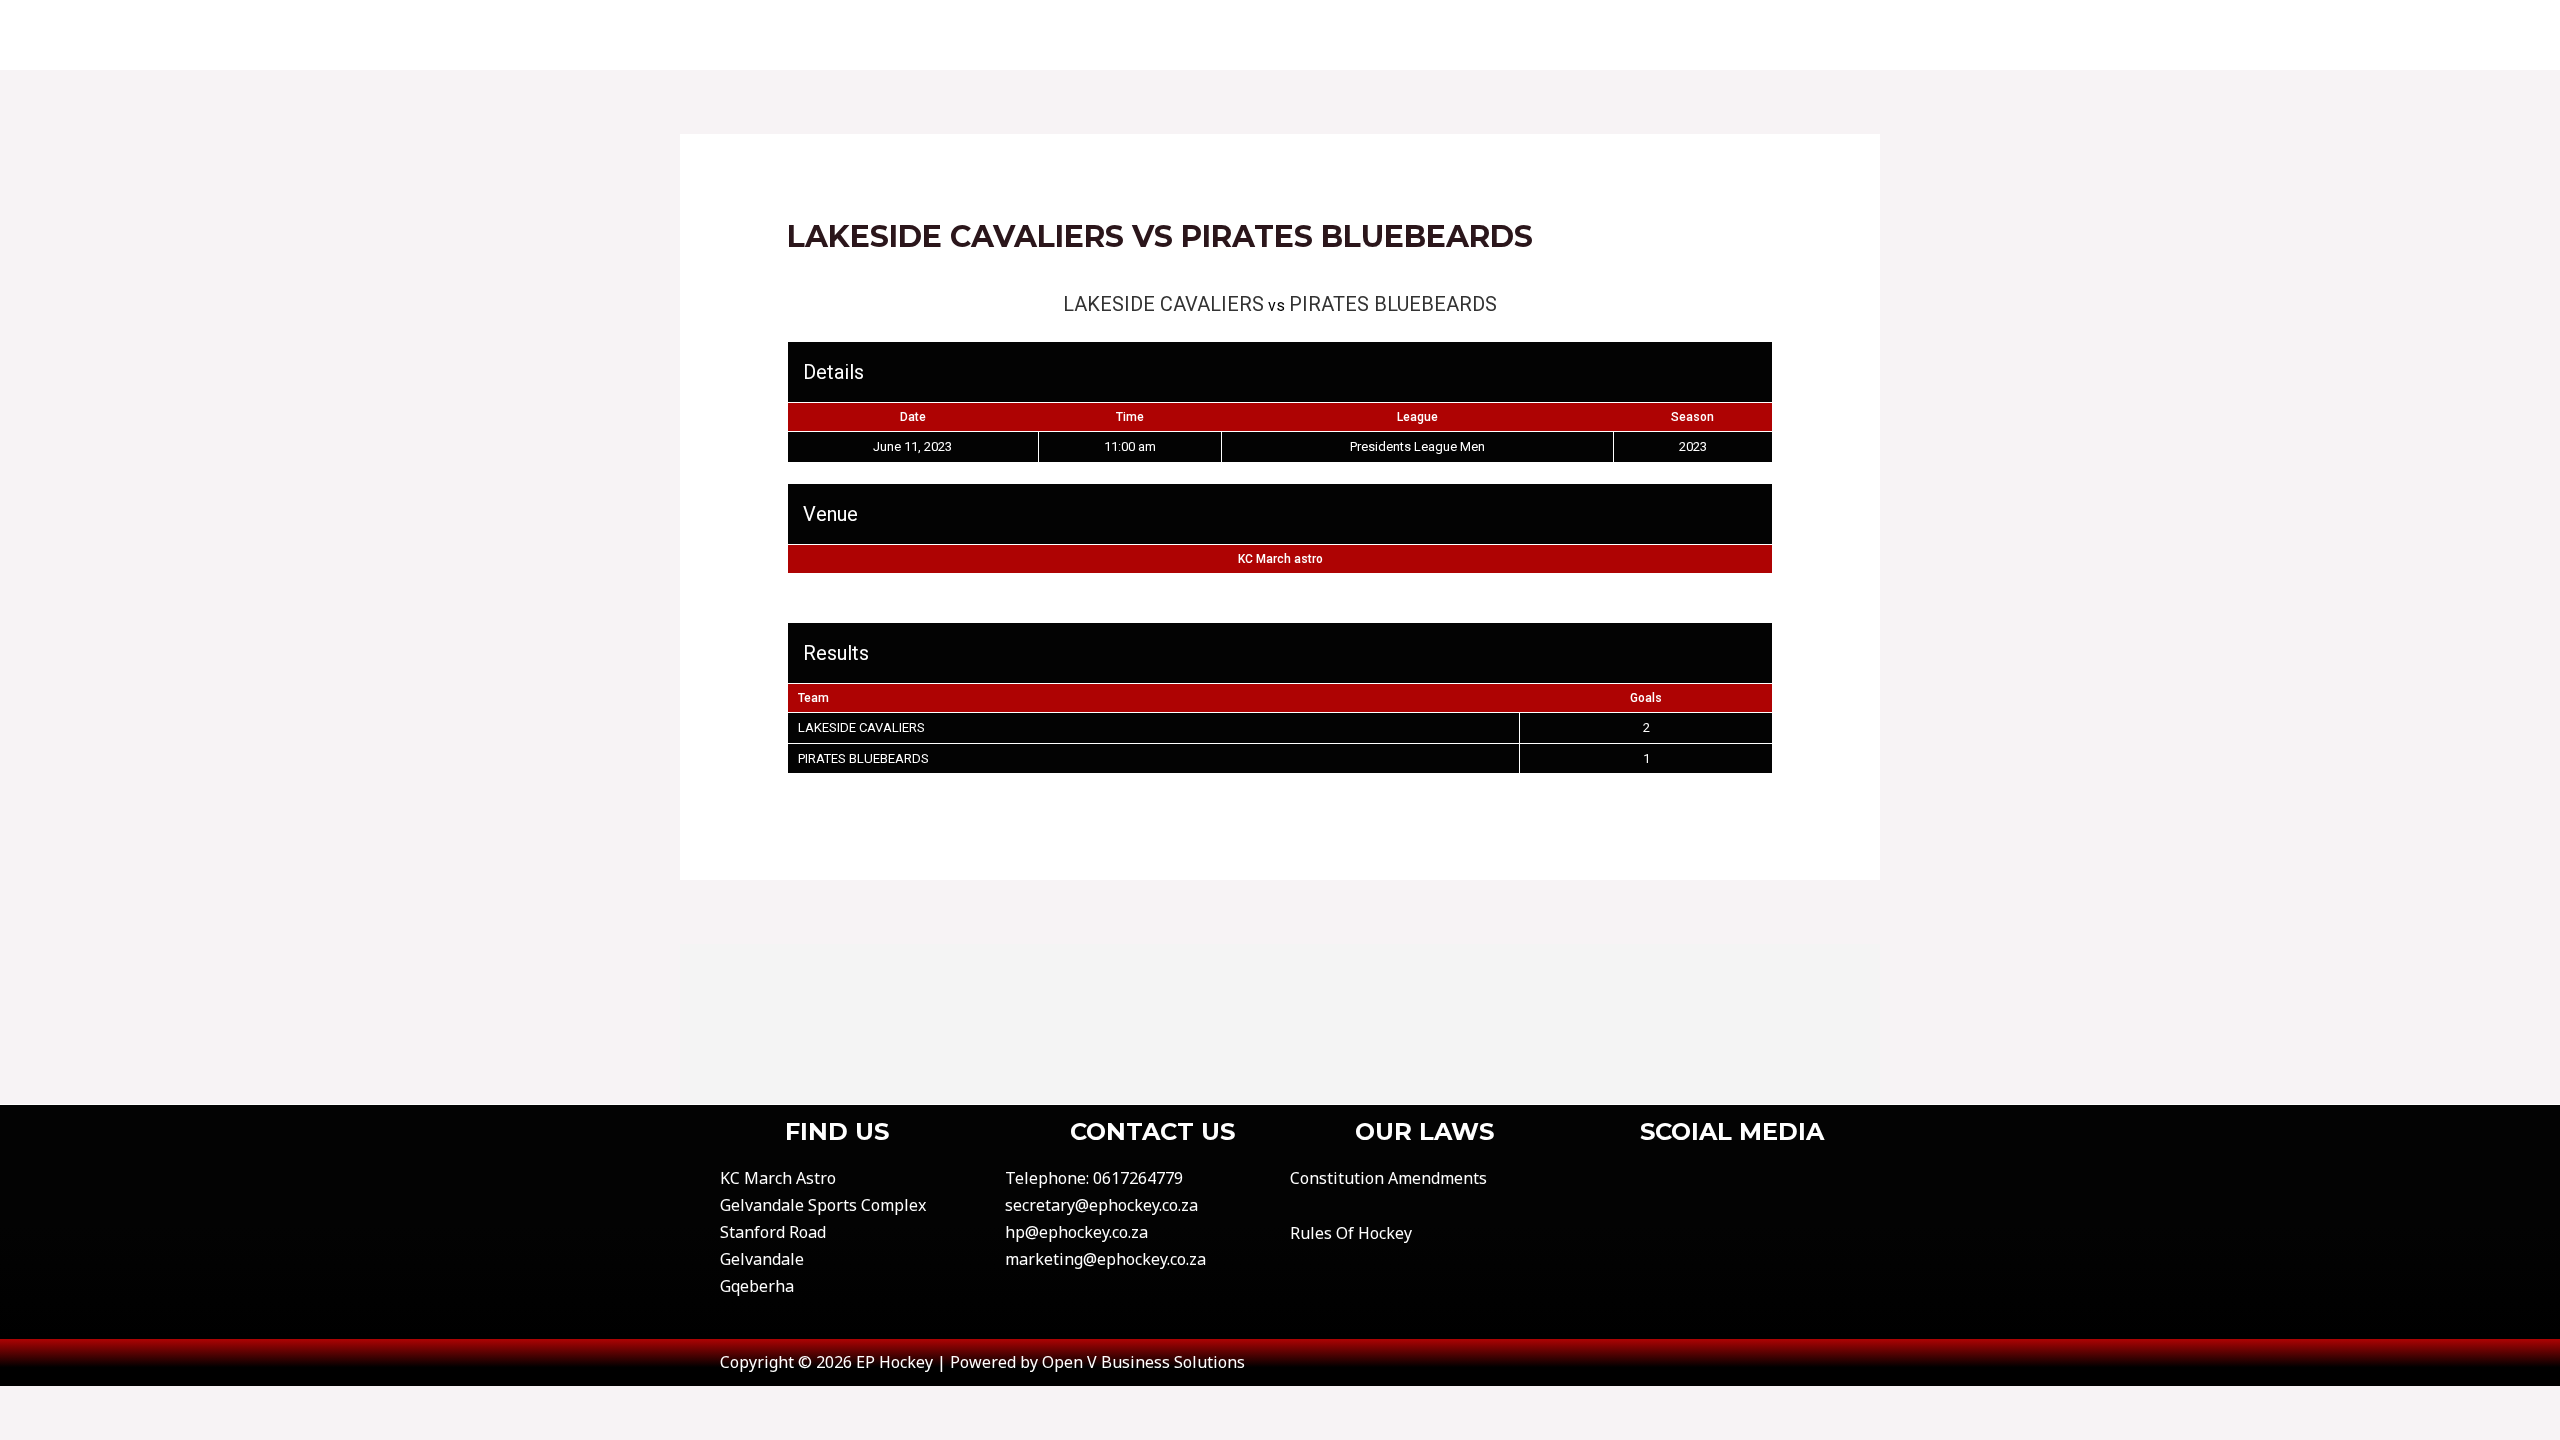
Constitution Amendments (1388, 1178)
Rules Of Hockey (1351, 1233)
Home (940, 35)
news (1841, 35)
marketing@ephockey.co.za (1105, 1259)
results (1337, 35)
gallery (1752, 35)
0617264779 (1138, 1178)
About (1024, 35)
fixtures (1233, 35)
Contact (1124, 35)
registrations (1621, 35)
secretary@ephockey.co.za (1101, 1205)
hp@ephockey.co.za (1076, 1232)
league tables (1463, 35)
